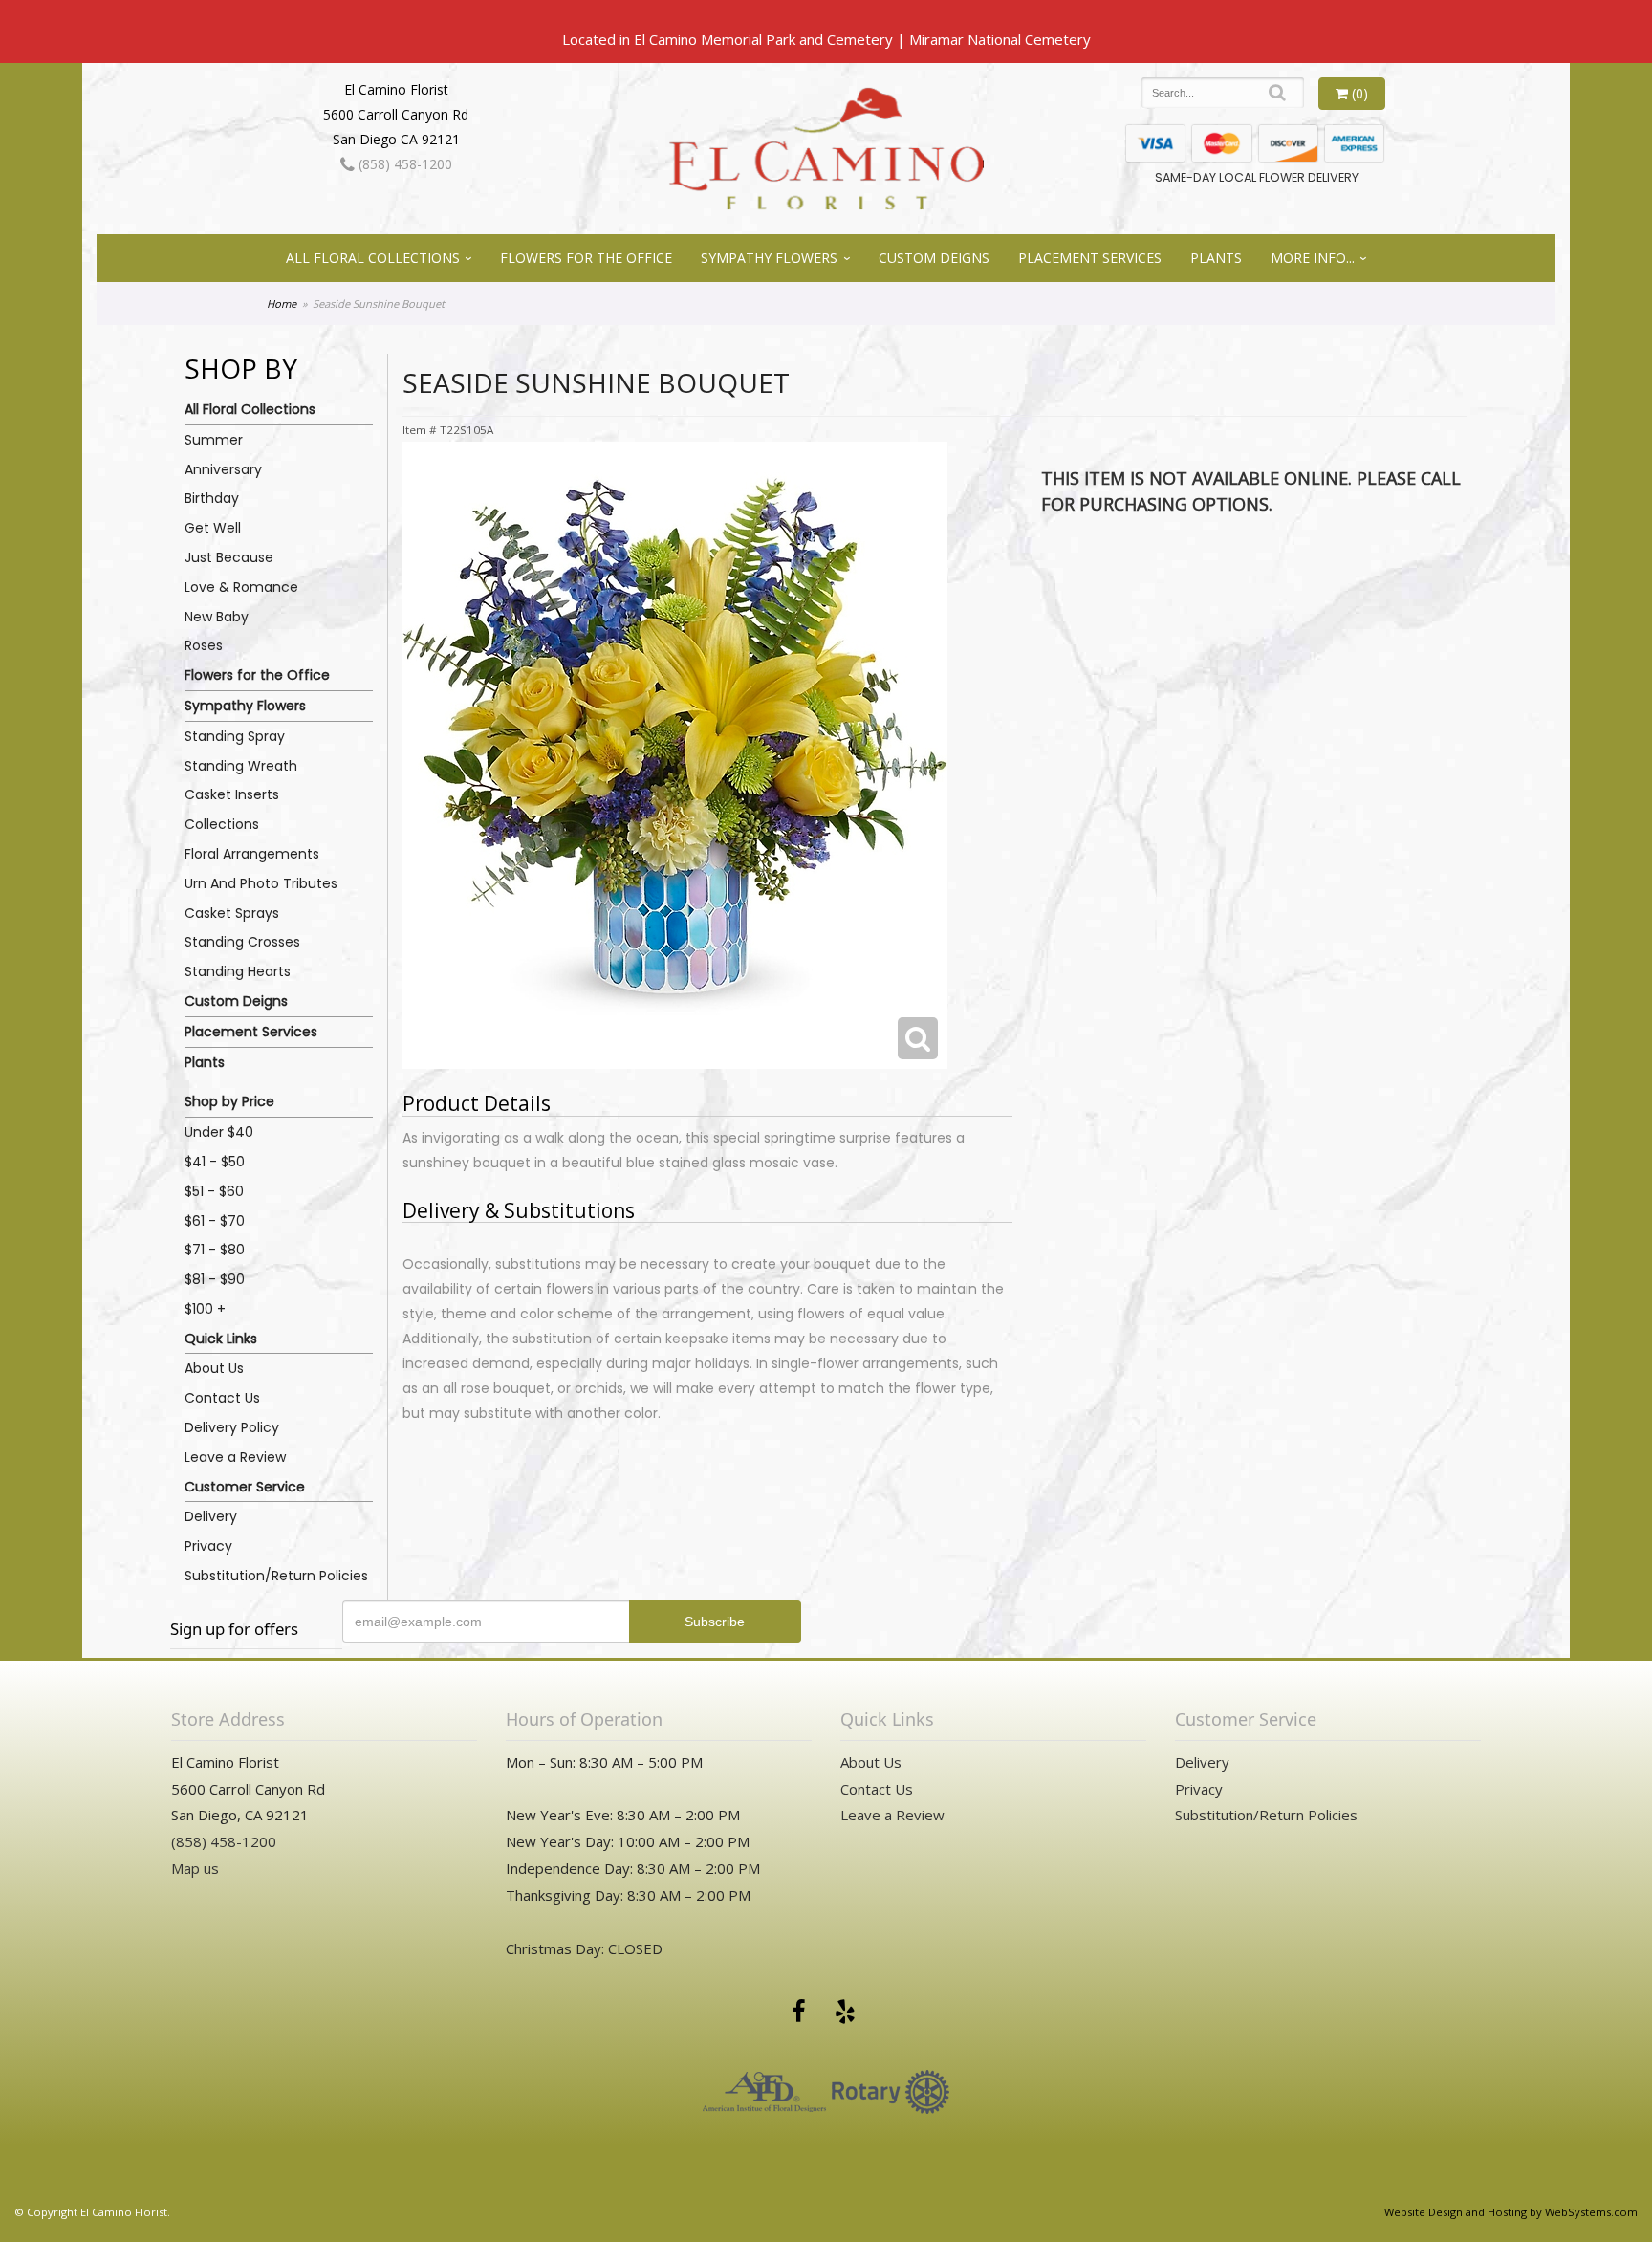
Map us (195, 1868)
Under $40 (219, 1132)
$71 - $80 (215, 1250)
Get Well (213, 528)
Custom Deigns (934, 258)
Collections (222, 824)
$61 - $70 (215, 1221)
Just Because (229, 557)
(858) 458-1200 (403, 164)
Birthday (212, 498)
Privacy (208, 1546)
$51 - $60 (214, 1191)
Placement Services (1090, 258)
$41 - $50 (215, 1162)
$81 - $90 (215, 1279)
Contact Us (222, 1398)
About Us (214, 1368)
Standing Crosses (242, 942)
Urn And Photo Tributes (261, 883)
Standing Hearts (238, 971)
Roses (204, 645)
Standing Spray (235, 736)
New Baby (217, 617)
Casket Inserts (232, 794)
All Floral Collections (373, 258)
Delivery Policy (232, 1427)
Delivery (211, 1516)
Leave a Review (235, 1457)
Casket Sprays (232, 913)
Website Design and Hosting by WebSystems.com (1511, 2212)
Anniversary (223, 469)
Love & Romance (241, 587)
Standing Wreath (241, 766)
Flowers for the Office (586, 258)
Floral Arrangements (252, 854)
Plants (1216, 258)
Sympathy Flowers (769, 258)
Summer (214, 440)
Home (282, 304)
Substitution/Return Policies (276, 1576)
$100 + (205, 1309)
